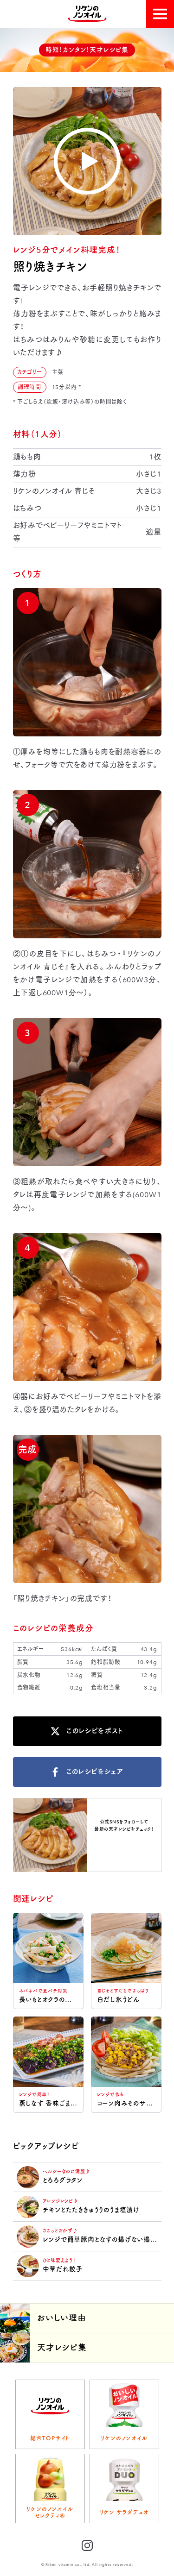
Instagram (124, 1845)
